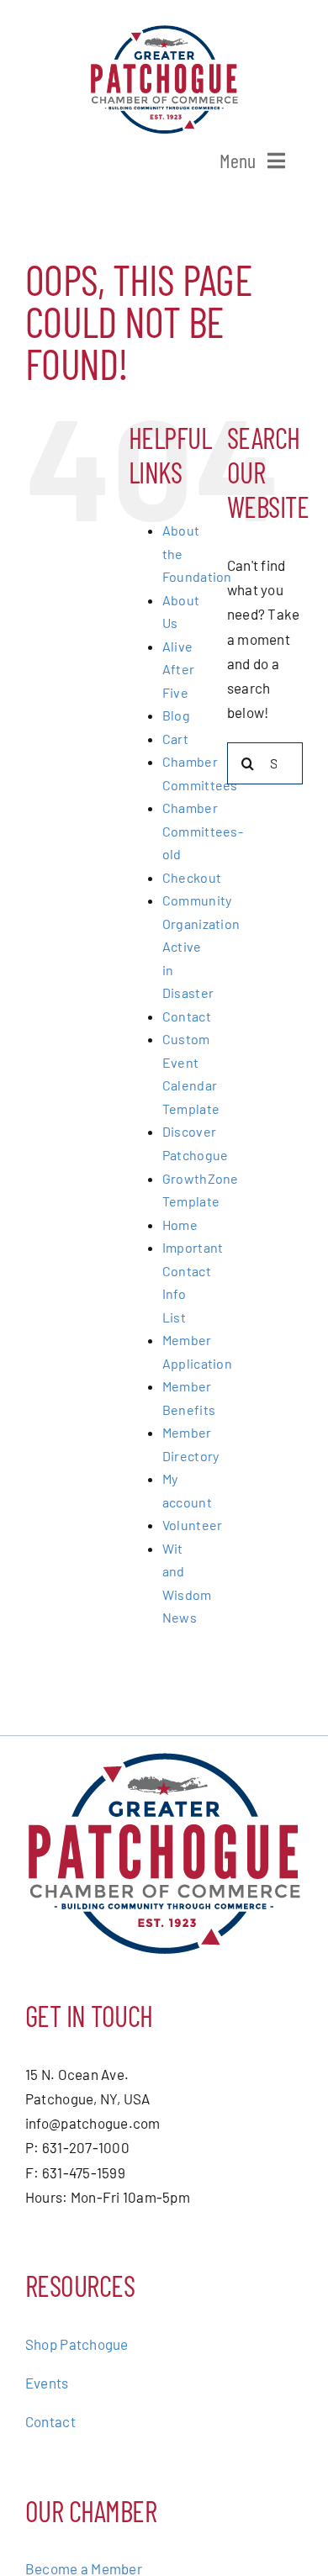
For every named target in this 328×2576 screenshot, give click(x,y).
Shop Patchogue (77, 2344)
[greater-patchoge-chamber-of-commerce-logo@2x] (164, 32)
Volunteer (192, 1525)
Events (47, 2383)
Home (180, 1225)
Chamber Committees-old (203, 831)
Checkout (192, 877)
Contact (187, 1016)
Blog (176, 715)
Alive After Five (178, 669)
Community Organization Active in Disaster (201, 946)
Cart (175, 739)
